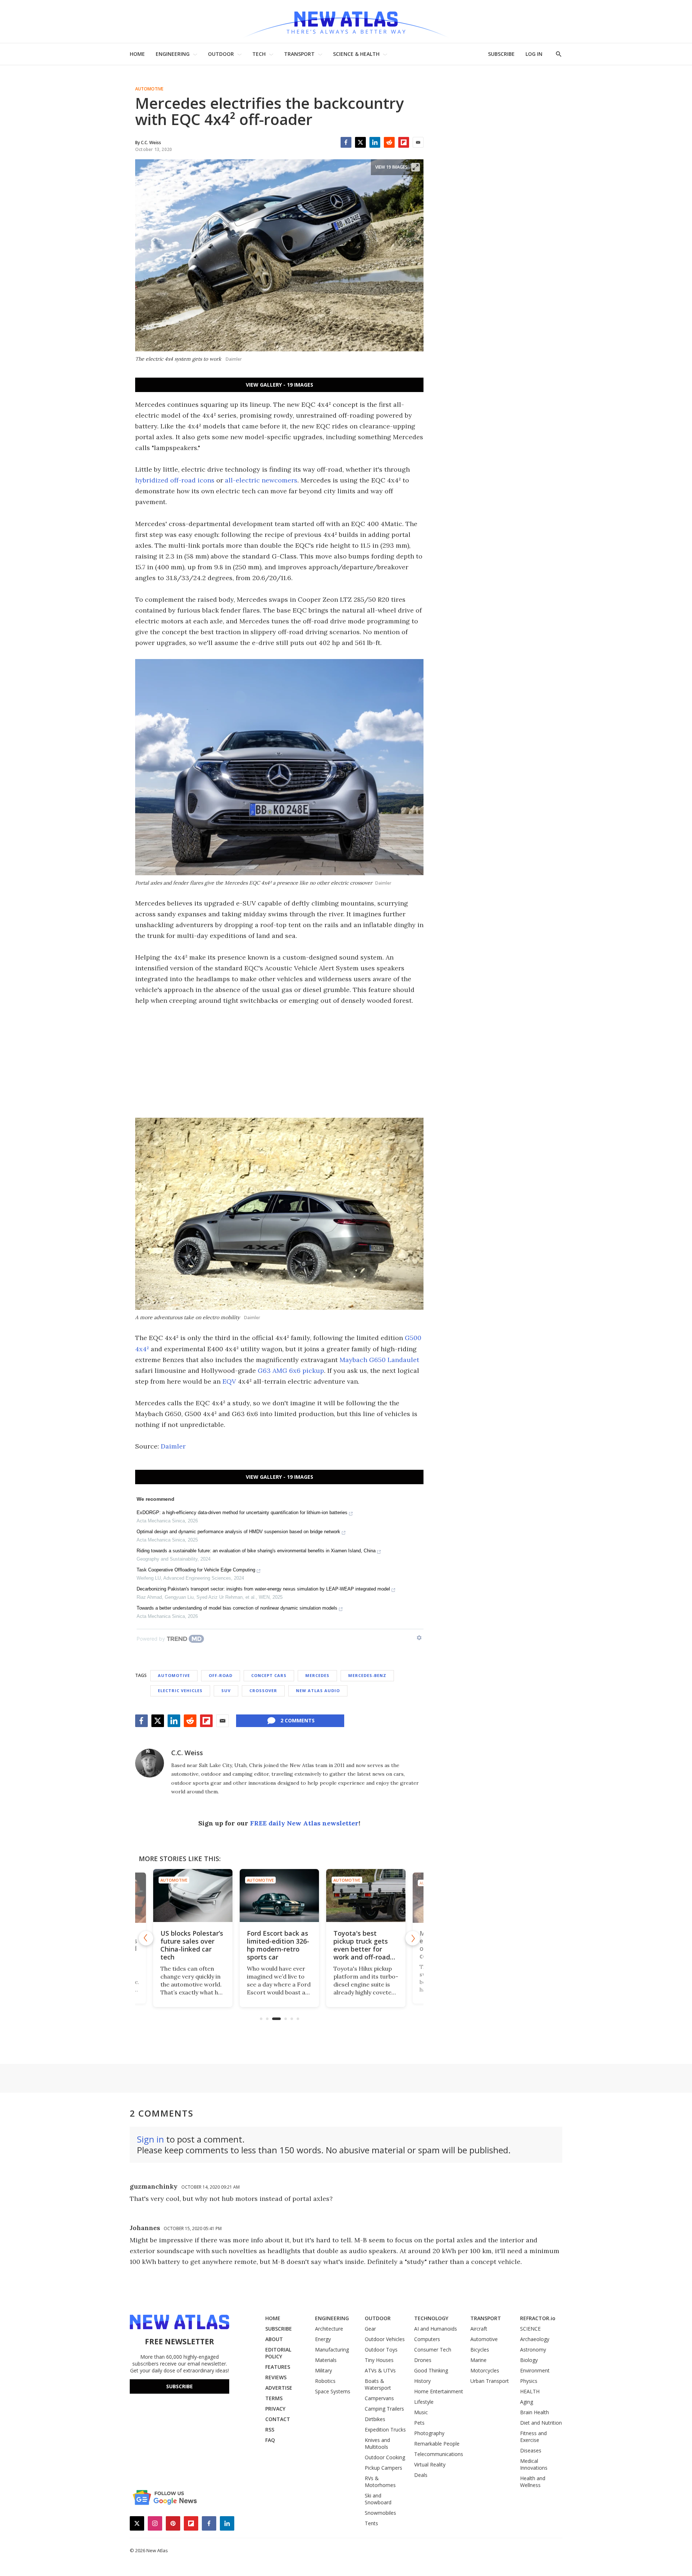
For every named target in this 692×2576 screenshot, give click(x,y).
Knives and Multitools (377, 2443)
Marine (478, 2360)
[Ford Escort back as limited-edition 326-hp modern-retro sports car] (279, 1896)
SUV (226, 1690)
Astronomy (533, 2350)
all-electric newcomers (261, 480)
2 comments (298, 1720)
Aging (527, 2402)
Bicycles (480, 2350)
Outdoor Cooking (385, 2457)
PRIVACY (275, 2409)
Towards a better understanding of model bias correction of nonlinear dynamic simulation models (237, 1608)
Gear (370, 2329)
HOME (137, 54)
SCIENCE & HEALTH (356, 54)
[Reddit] (389, 142)
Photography (429, 2433)
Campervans (379, 2398)
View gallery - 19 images (280, 385)
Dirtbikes (375, 2419)
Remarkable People (437, 2444)
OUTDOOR (221, 54)
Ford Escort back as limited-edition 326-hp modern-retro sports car (278, 1945)
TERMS (274, 2398)
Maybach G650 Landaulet (379, 1360)
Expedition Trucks (385, 2430)
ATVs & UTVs (380, 2370)
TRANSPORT (299, 54)
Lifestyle (424, 2402)
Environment (535, 2370)
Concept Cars (269, 1675)
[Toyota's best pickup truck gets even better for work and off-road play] (366, 1896)
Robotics (325, 2381)
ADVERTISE (279, 2388)
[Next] (413, 1938)
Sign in (150, 2139)
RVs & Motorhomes (380, 2482)
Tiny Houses (379, 2360)
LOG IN (534, 54)
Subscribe (179, 2386)
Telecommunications (439, 2454)
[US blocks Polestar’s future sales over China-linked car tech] (193, 1896)
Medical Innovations (534, 2464)
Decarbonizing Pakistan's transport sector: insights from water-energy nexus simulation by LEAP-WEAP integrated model (263, 1589)
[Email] (418, 142)
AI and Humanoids (436, 2329)
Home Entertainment (439, 2391)
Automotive (149, 89)
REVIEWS (276, 2377)
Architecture (329, 2329)
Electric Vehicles (180, 1690)
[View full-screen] (416, 167)
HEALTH (530, 2391)
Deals (421, 2475)
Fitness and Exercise (533, 2437)
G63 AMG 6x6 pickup (291, 1371)
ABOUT (274, 2339)
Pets (419, 2423)
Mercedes (317, 1675)
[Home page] (346, 21)
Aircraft (479, 2329)
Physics (529, 2381)
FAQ (270, 2440)
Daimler (173, 1446)
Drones (423, 2360)
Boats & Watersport (378, 2384)
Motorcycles (485, 2370)
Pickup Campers (383, 2468)
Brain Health (534, 2412)
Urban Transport (490, 2381)
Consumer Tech (433, 2350)
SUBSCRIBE (501, 54)
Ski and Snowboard (378, 2499)
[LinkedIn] (375, 142)
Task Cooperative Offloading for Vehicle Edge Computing (196, 1570)
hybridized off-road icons (175, 480)
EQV (229, 1381)
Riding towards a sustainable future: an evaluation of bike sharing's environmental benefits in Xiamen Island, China (256, 1551)
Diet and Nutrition (541, 2423)
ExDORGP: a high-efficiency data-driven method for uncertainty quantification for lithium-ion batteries (242, 1512)
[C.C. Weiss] (150, 1763)
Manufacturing (332, 2350)
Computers (427, 2339)
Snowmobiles (380, 2513)
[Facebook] (346, 142)
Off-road (221, 1675)
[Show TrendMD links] (419, 1638)
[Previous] (146, 1938)
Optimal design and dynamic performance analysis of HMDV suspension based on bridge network (238, 1532)
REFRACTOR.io (538, 2318)
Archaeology (535, 2339)
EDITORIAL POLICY (278, 2353)
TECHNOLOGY (431, 2318)
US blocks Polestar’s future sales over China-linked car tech (192, 1945)
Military (323, 2370)
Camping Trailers (384, 2409)
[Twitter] (360, 142)
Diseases (531, 2450)
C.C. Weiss (187, 1753)
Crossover (263, 1690)
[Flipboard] (404, 142)
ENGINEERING (173, 54)
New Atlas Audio (318, 1690)
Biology (529, 2360)
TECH (259, 54)
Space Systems (333, 2391)
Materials (326, 2360)
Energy (323, 2339)
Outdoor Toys (381, 2350)
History (422, 2381)
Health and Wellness (533, 2482)
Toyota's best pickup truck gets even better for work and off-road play (362, 1949)
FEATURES (278, 2367)
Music (421, 2412)
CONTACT (278, 2419)
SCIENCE (530, 2329)
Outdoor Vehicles (385, 2339)
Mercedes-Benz (367, 1675)
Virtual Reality (430, 2464)
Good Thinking (431, 2370)
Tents (371, 2523)
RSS (270, 2430)
